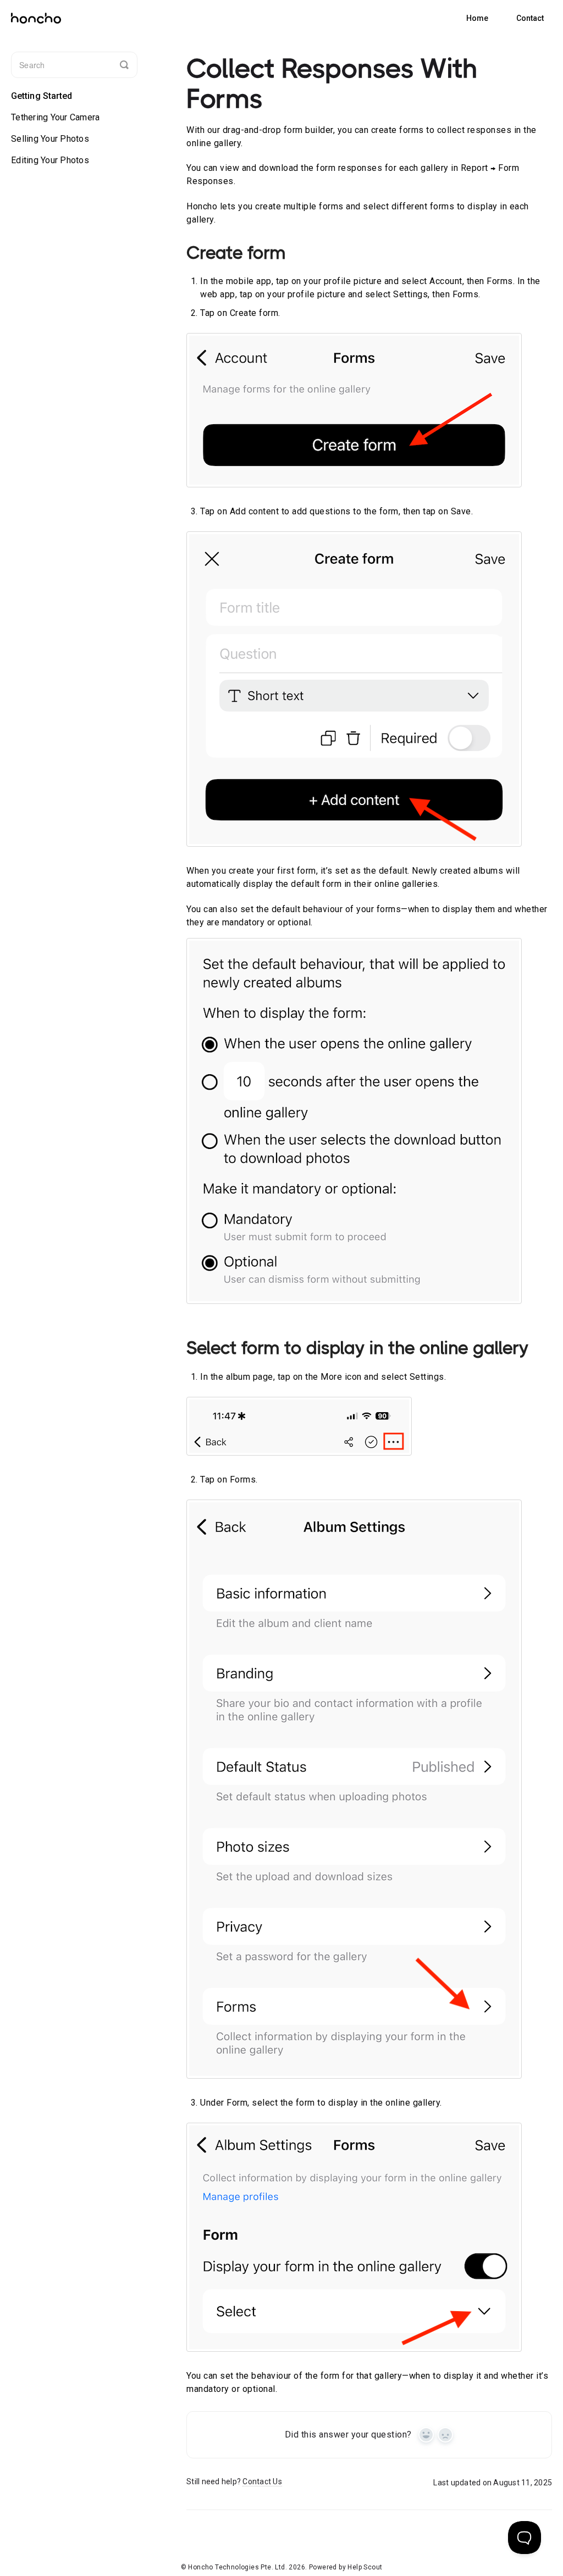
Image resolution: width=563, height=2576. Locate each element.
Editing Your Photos (50, 160)
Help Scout (365, 2567)
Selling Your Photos (50, 139)
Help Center (477, 18)
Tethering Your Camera (55, 117)
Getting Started (42, 96)
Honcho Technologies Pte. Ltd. (238, 2567)
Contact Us (262, 2481)
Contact (530, 18)
